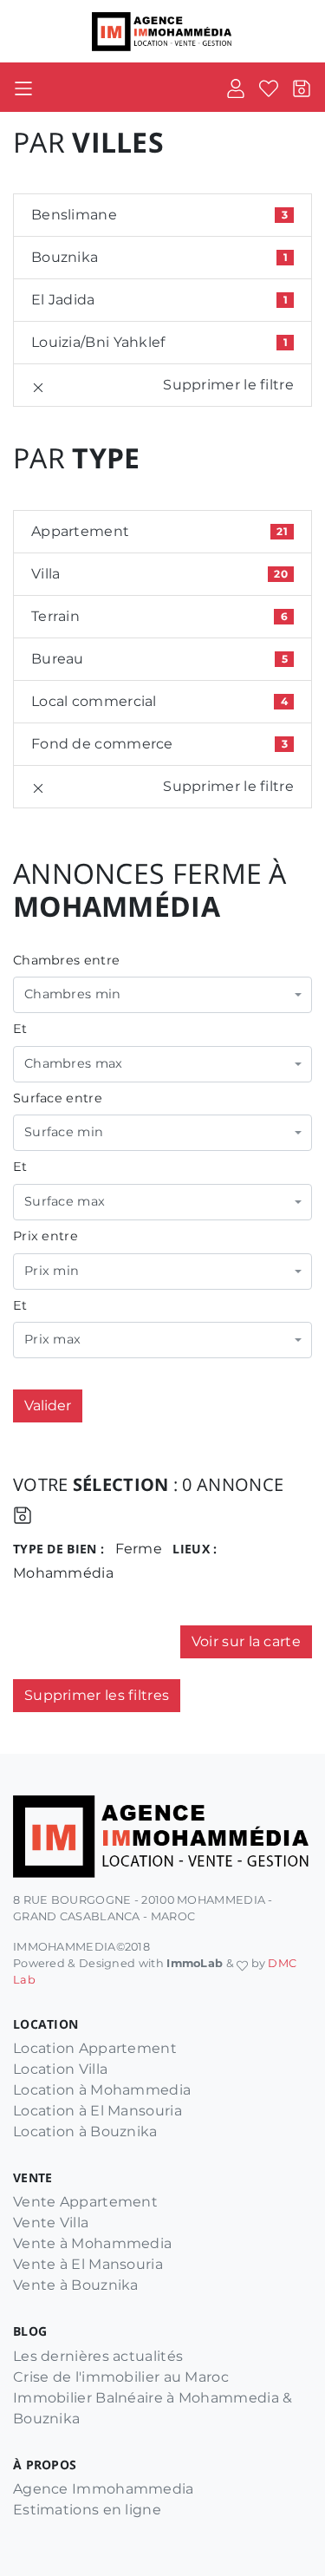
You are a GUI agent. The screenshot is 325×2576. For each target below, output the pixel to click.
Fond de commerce (159, 744)
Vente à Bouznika (76, 2285)
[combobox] (162, 995)
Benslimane (159, 215)
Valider (48, 1406)
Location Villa (60, 2069)
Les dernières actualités (98, 2356)
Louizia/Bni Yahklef (159, 342)
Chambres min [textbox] (73, 994)
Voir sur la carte (246, 1641)
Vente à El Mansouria (88, 2264)
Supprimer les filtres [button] (97, 1695)
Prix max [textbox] (52, 1339)
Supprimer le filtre (228, 385)
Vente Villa (51, 2223)
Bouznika (159, 257)
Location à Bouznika (85, 2131)
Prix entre (45, 1236)
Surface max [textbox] (65, 1201)
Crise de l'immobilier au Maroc (121, 2377)
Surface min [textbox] (64, 1132)
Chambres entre (66, 960)
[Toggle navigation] (23, 87)
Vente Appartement (85, 2202)
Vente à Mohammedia (92, 2243)
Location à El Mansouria (97, 2111)
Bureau (159, 659)
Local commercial (159, 701)
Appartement (159, 531)
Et (20, 1029)
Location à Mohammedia (102, 2090)
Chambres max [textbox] (74, 1063)
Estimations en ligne (87, 2510)
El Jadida (159, 300)
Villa (159, 574)
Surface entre (58, 1098)
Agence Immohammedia (104, 2489)
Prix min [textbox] (52, 1271)
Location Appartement (95, 2048)
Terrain (159, 616)
